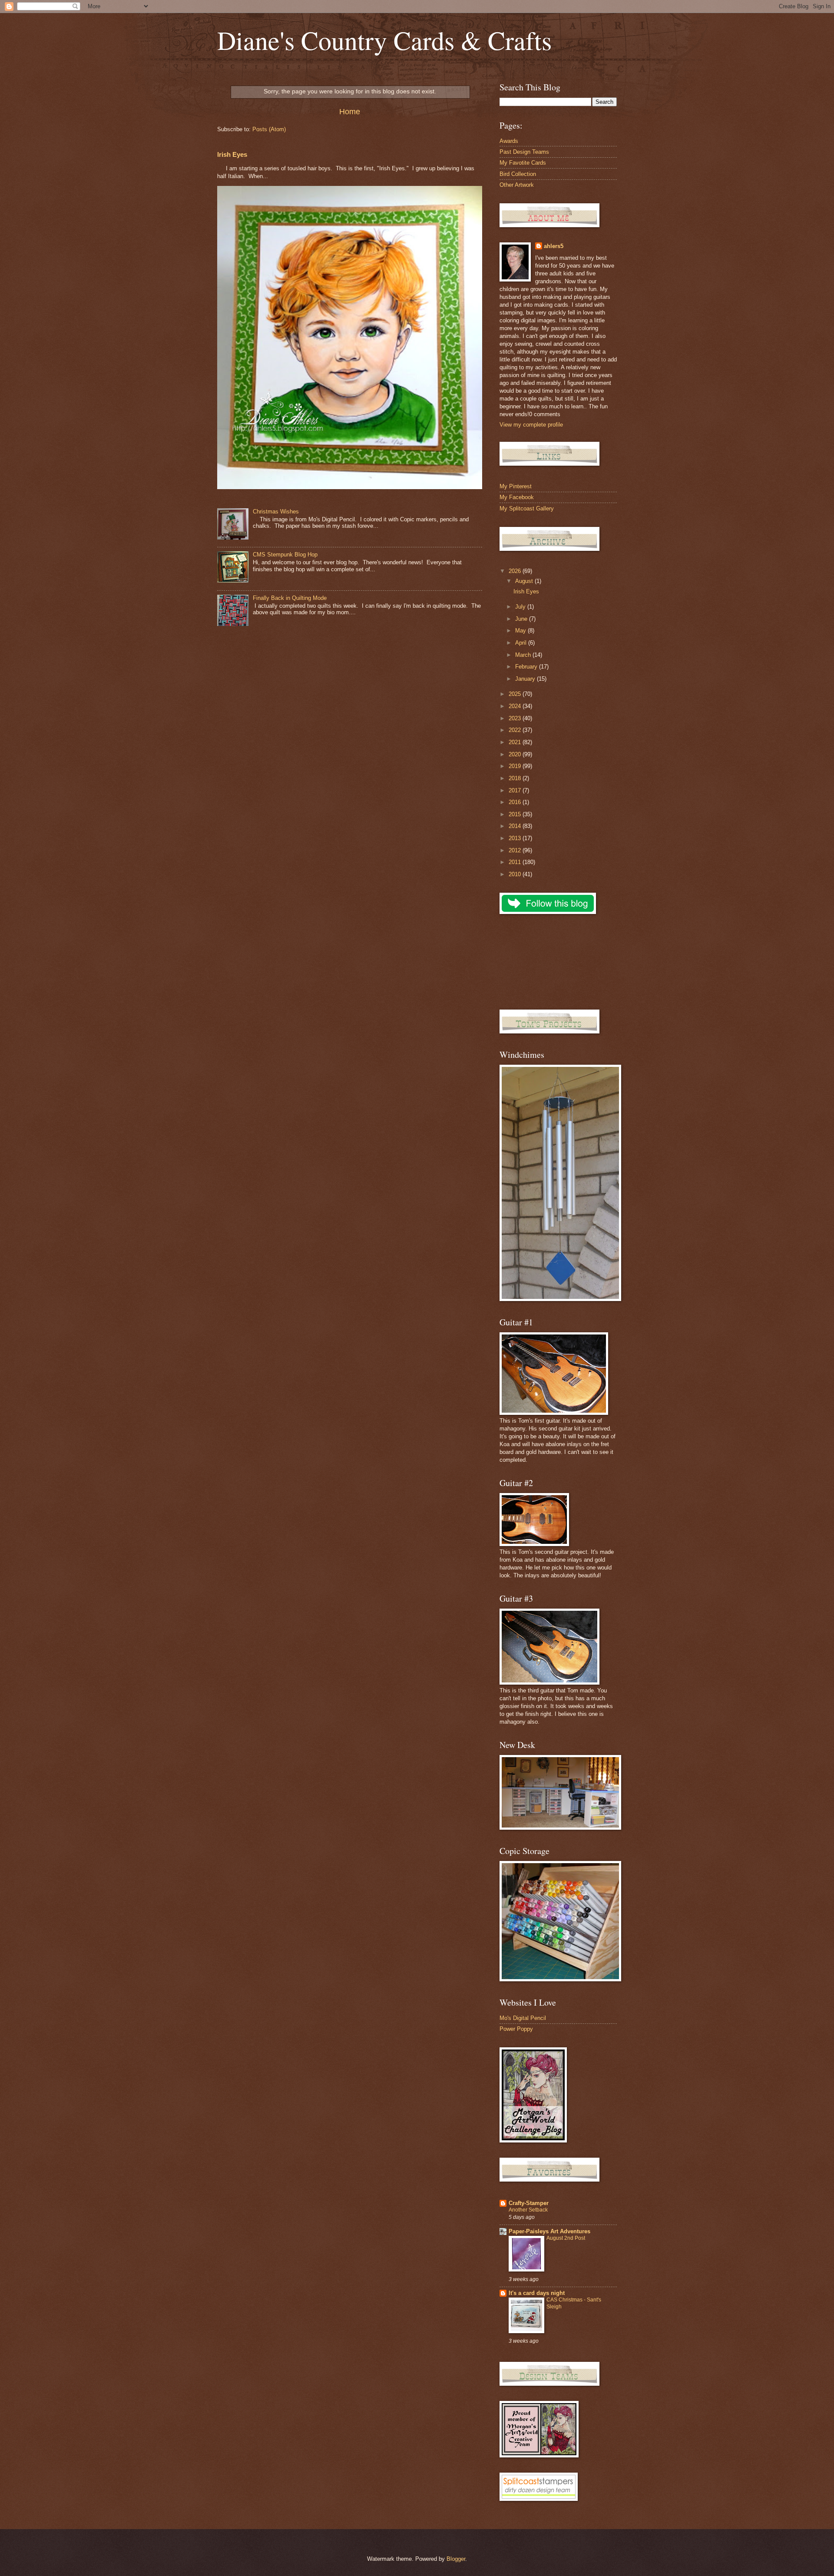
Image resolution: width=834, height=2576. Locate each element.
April (522, 643)
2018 (516, 778)
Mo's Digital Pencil (523, 2018)
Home (350, 112)
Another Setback (528, 2210)
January (526, 679)
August (525, 581)
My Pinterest (516, 486)
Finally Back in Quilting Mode (290, 598)
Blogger (456, 2559)
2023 (516, 718)
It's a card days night (537, 2293)
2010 (516, 874)
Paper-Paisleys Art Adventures (549, 2231)
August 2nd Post (566, 2238)
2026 (516, 571)
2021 (516, 742)
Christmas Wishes (276, 512)
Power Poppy (516, 2029)
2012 (516, 850)
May (521, 631)
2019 (516, 766)
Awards (509, 141)
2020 (516, 754)
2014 (516, 826)
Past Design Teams (524, 152)
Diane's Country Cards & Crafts (384, 40)
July (521, 607)
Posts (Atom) (269, 129)
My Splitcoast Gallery (527, 508)
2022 (516, 730)
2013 (516, 838)
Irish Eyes (232, 154)
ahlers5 (554, 246)
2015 (516, 814)
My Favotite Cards (523, 163)
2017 (516, 790)
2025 (516, 694)
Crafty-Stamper (529, 2203)
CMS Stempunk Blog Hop (285, 555)
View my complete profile (531, 425)
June (522, 619)
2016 (516, 802)
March (524, 655)
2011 (516, 862)
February (527, 667)
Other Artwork (517, 185)
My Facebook (517, 497)
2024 (516, 706)
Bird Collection (518, 174)
